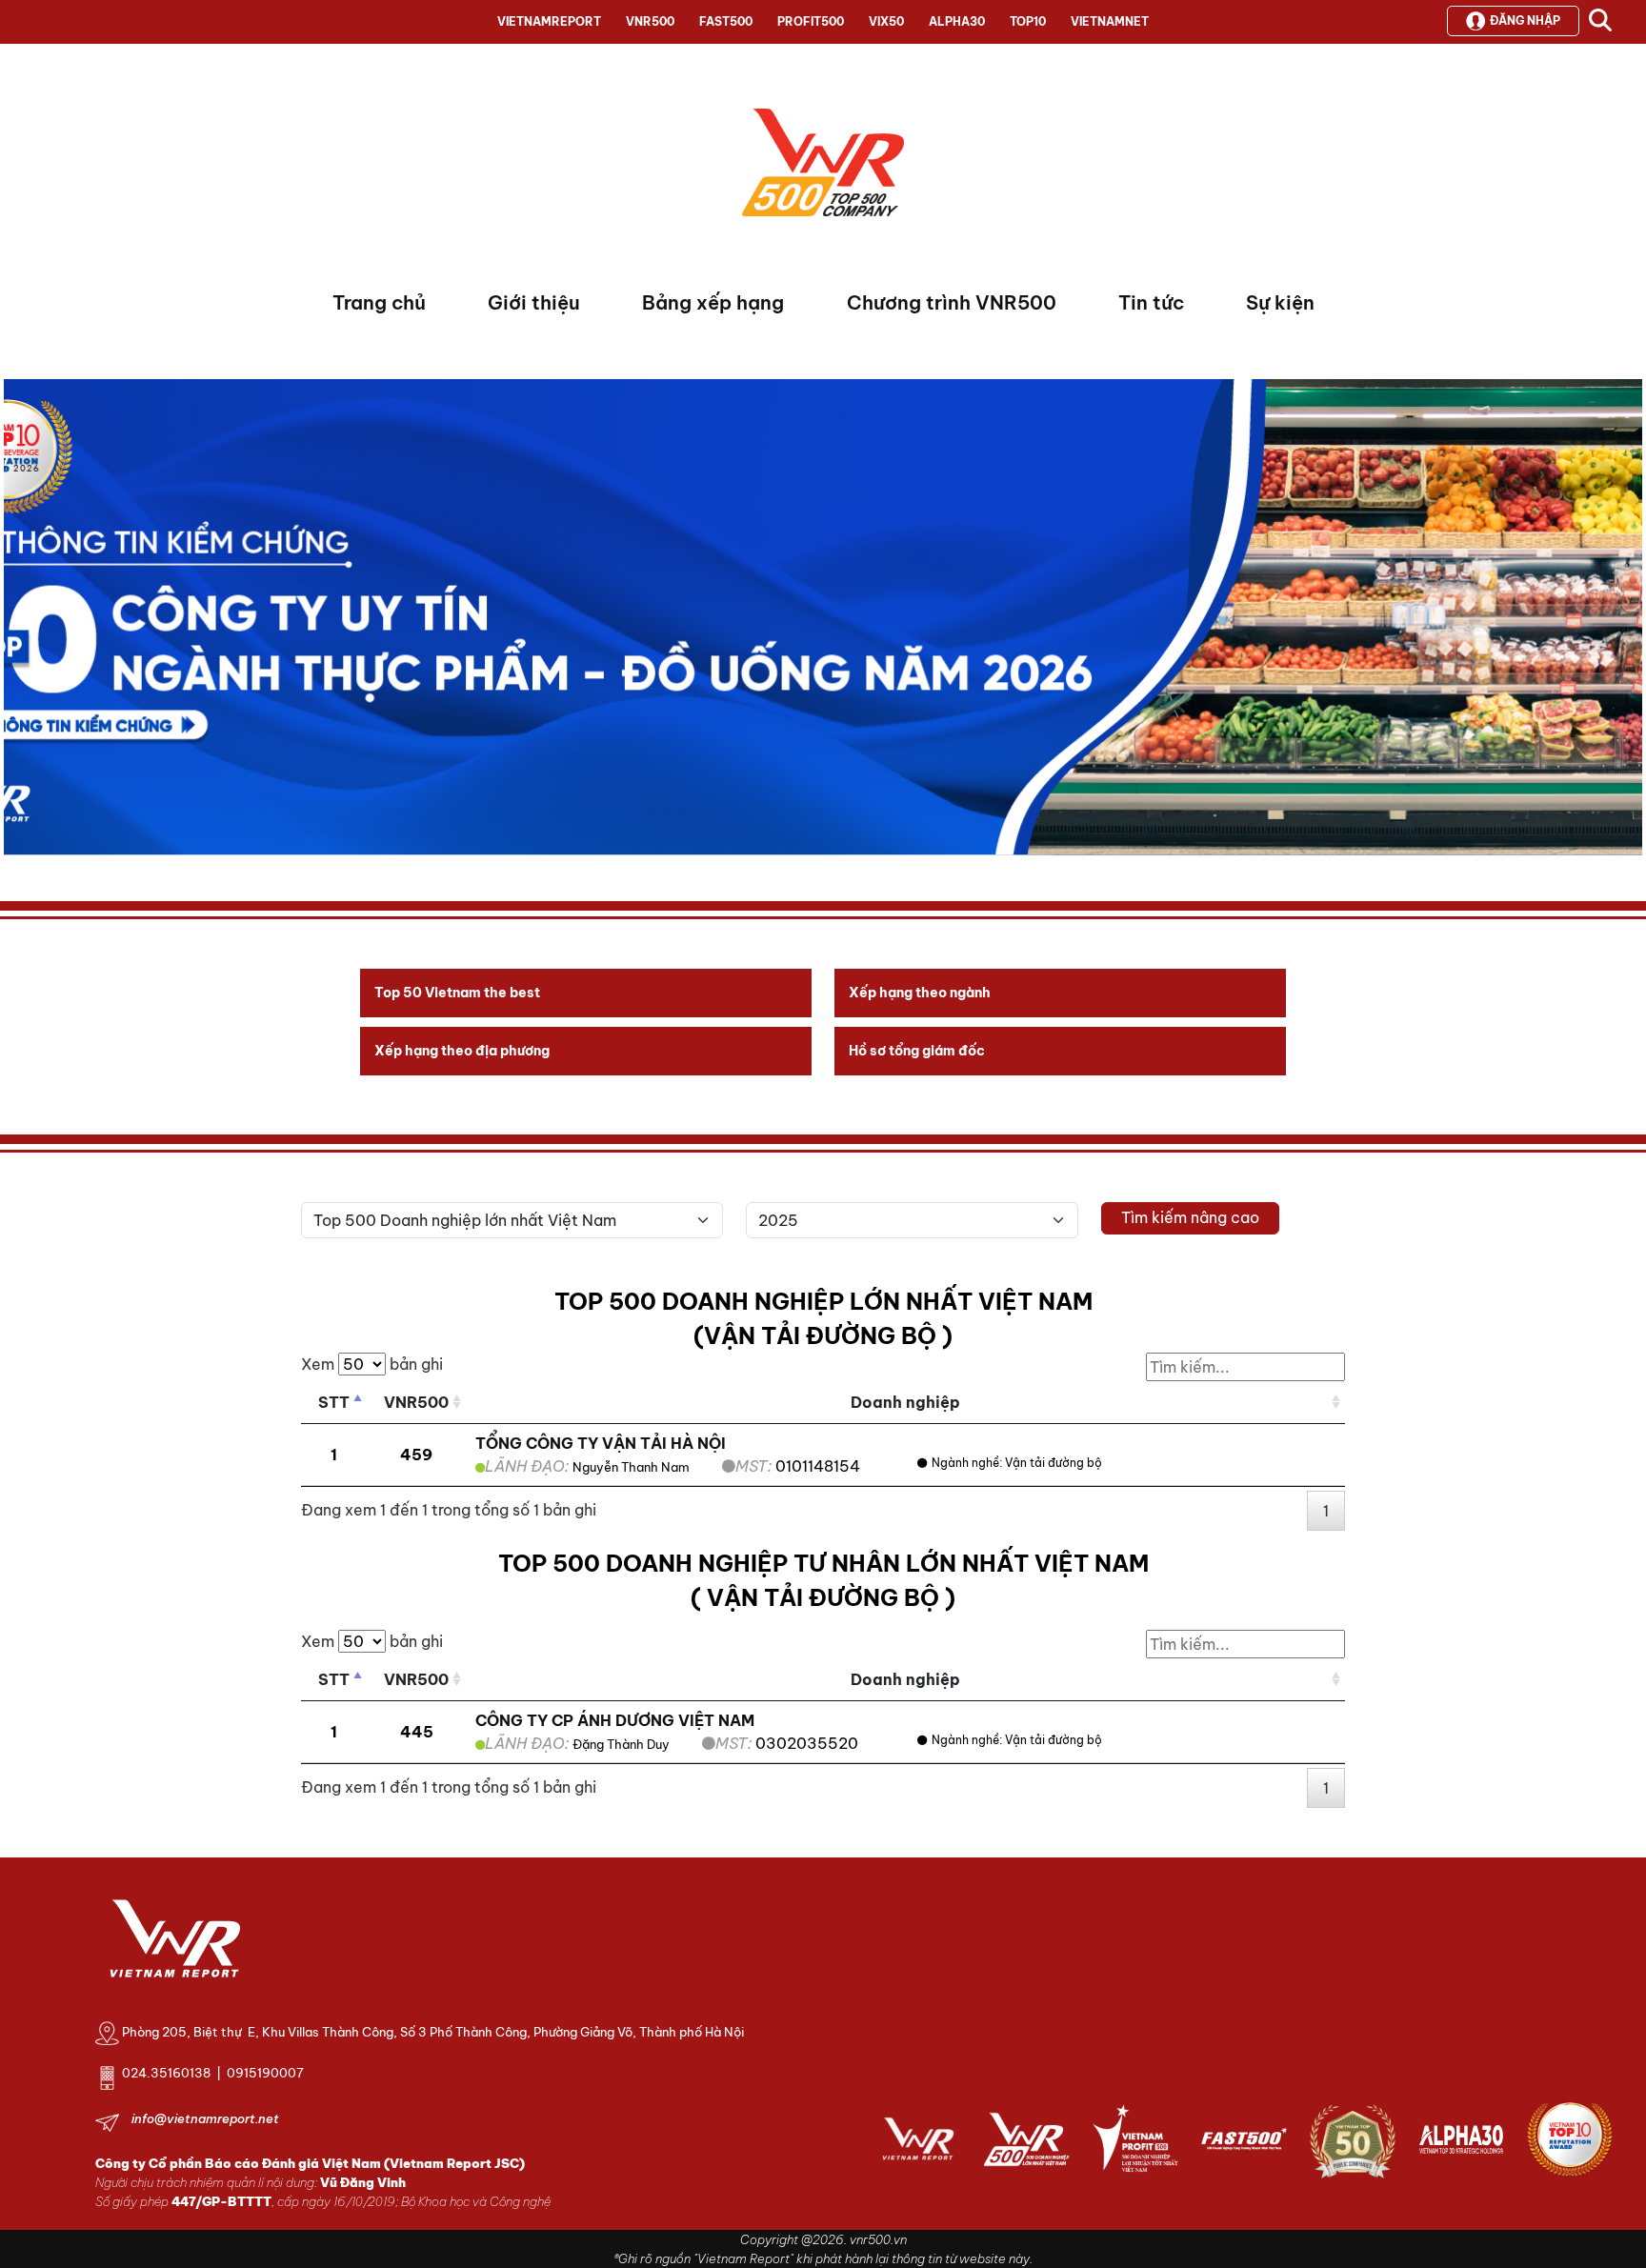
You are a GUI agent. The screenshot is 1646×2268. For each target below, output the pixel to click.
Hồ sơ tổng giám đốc (917, 1051)
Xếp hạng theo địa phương (462, 1051)
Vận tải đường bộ (1054, 1463)
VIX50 (886, 21)
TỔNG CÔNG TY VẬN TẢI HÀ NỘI (601, 1443)
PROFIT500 (811, 21)
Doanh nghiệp (905, 1402)
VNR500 (650, 21)
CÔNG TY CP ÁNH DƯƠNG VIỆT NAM (615, 1720)
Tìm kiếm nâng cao (1190, 1217)
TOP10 (1028, 21)
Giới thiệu (534, 302)
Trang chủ (379, 302)
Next (18, 622)
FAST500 (726, 21)
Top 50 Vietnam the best (457, 993)
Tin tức (1151, 302)
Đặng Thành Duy (621, 1744)
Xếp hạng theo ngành (920, 993)
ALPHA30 (957, 21)
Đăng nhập (1525, 20)
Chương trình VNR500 (952, 302)
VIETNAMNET (1110, 21)
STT (334, 1402)
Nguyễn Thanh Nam (631, 1467)
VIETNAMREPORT (549, 21)
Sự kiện (1280, 302)
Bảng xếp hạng (713, 302)
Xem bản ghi (372, 1364)
